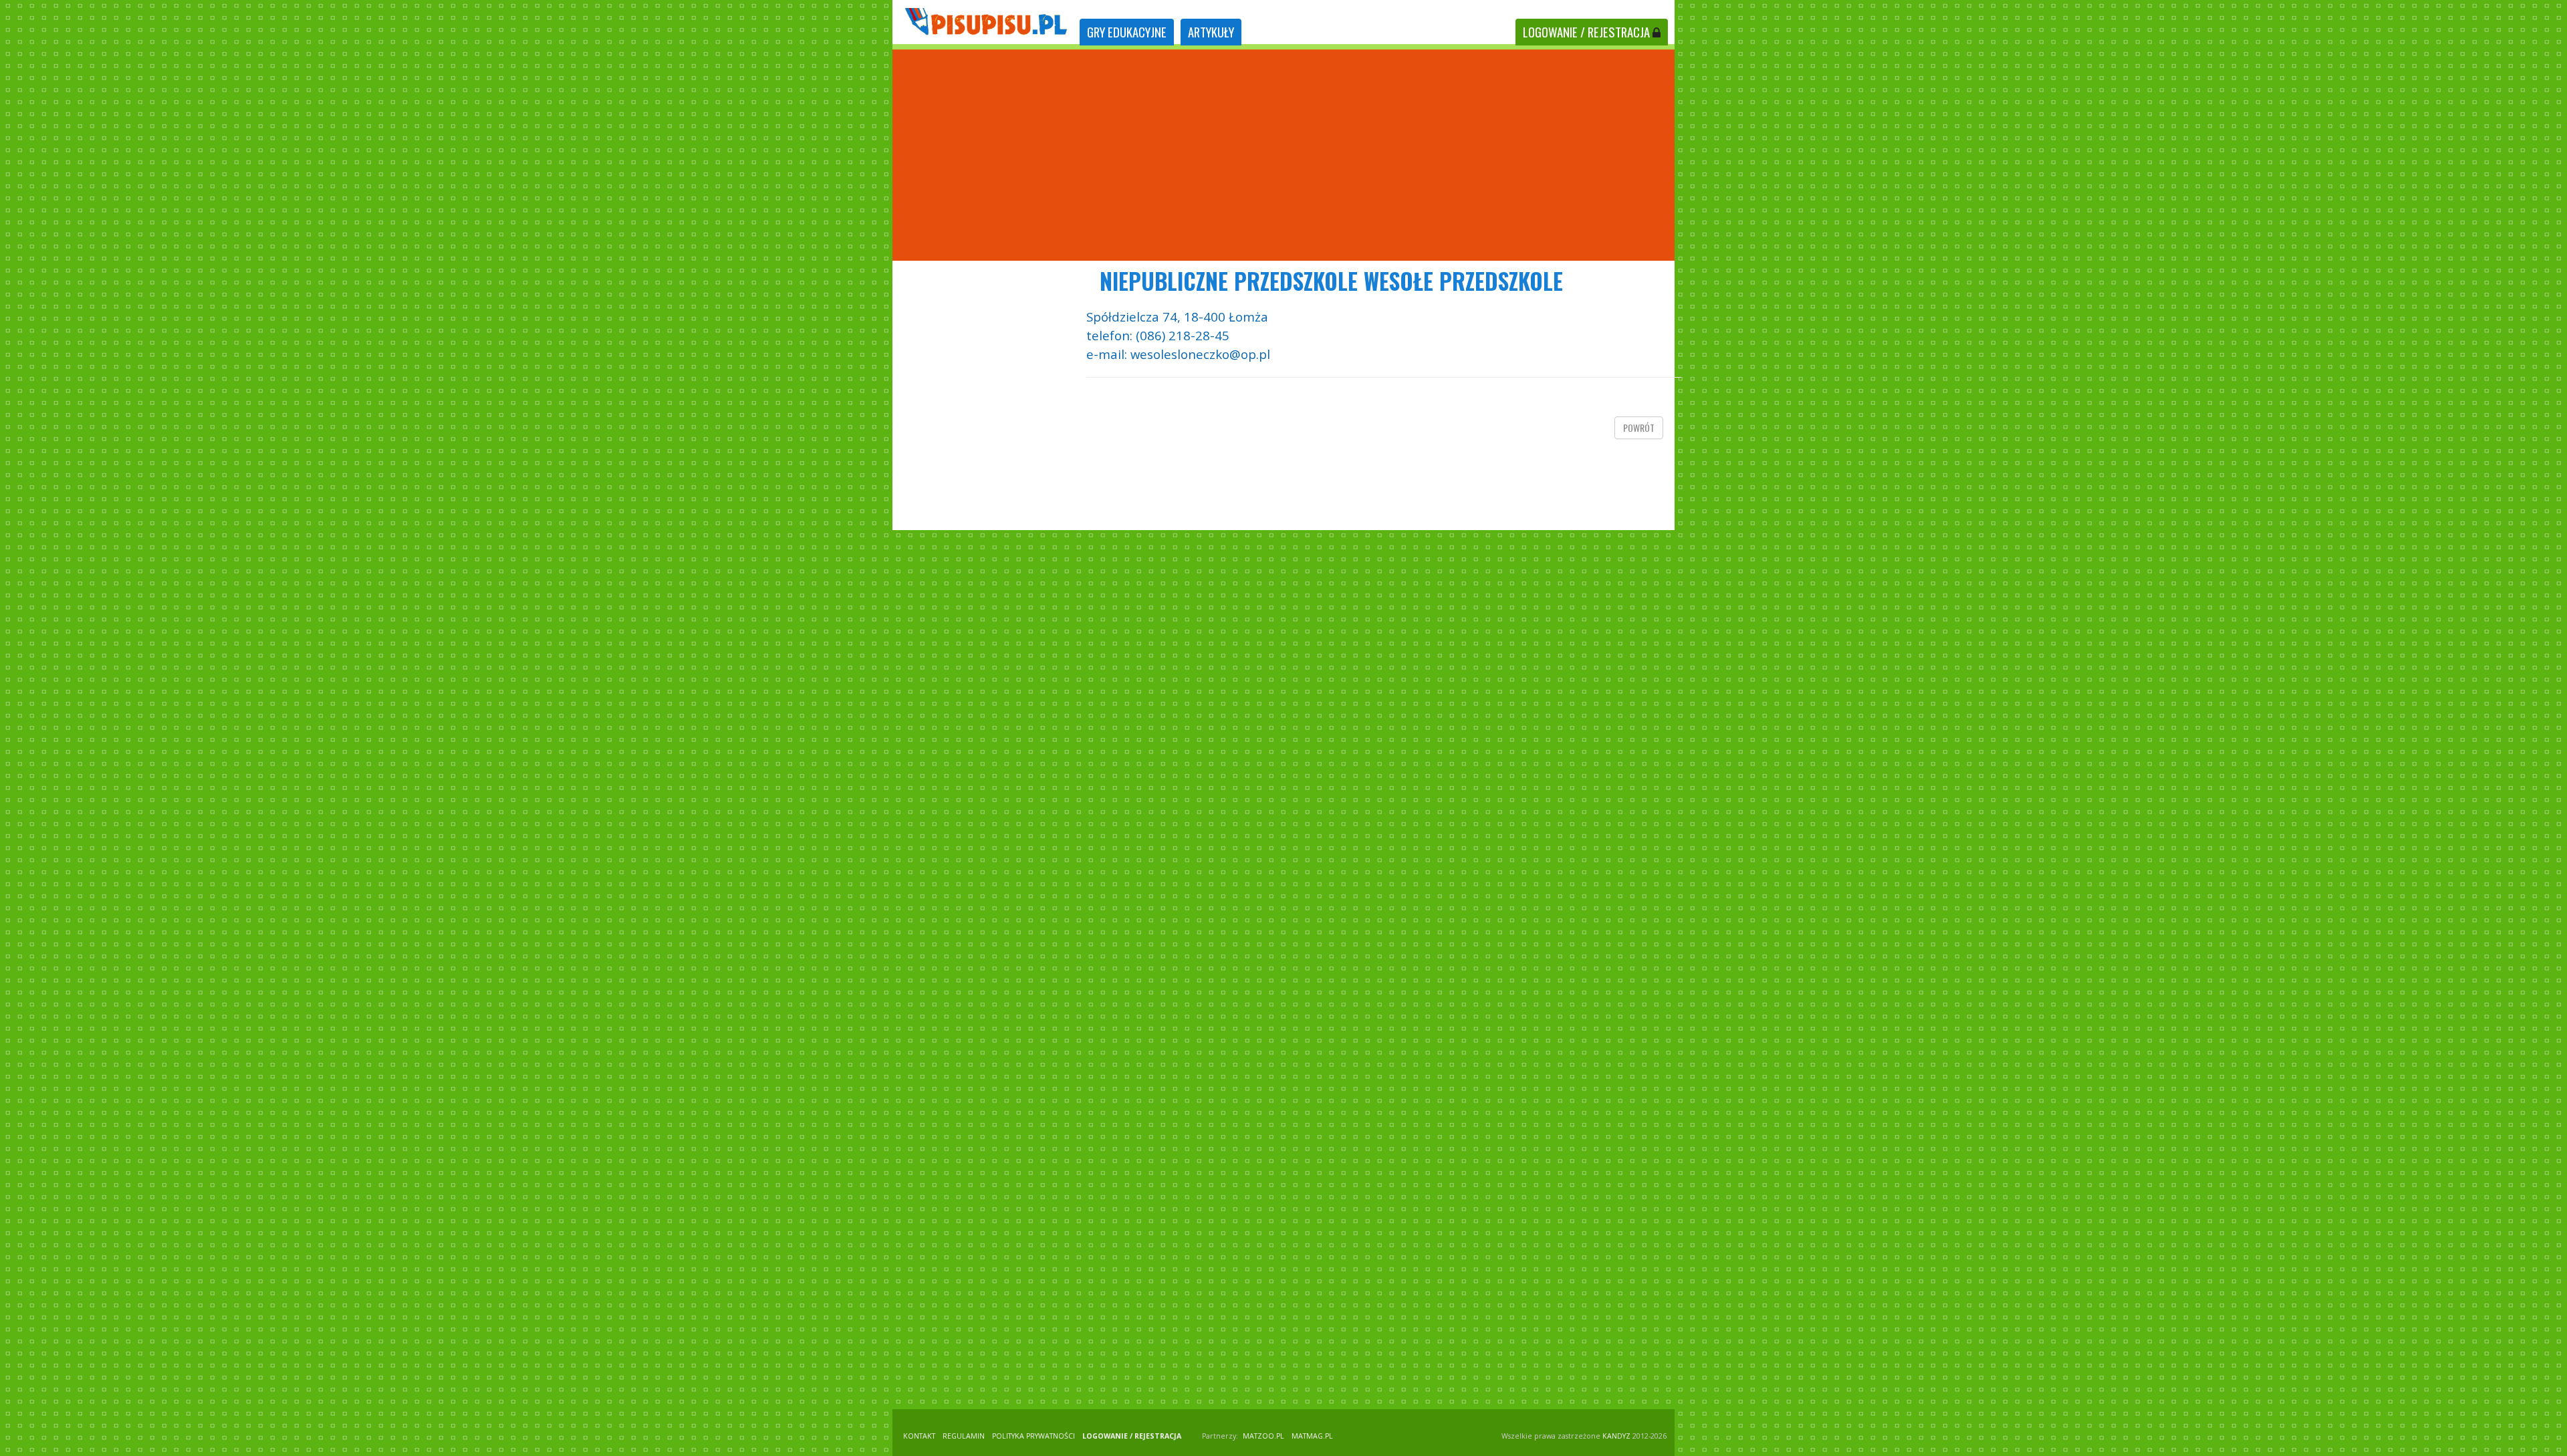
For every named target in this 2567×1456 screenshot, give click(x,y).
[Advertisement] (1283, 155)
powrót (1639, 428)
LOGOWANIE (1586, 32)
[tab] (1127, 32)
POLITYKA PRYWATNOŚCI (1033, 1436)
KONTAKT (919, 1436)
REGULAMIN (964, 1436)
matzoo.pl (1263, 1436)
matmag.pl (1312, 1436)
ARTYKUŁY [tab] (1211, 32)
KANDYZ (1616, 1436)
